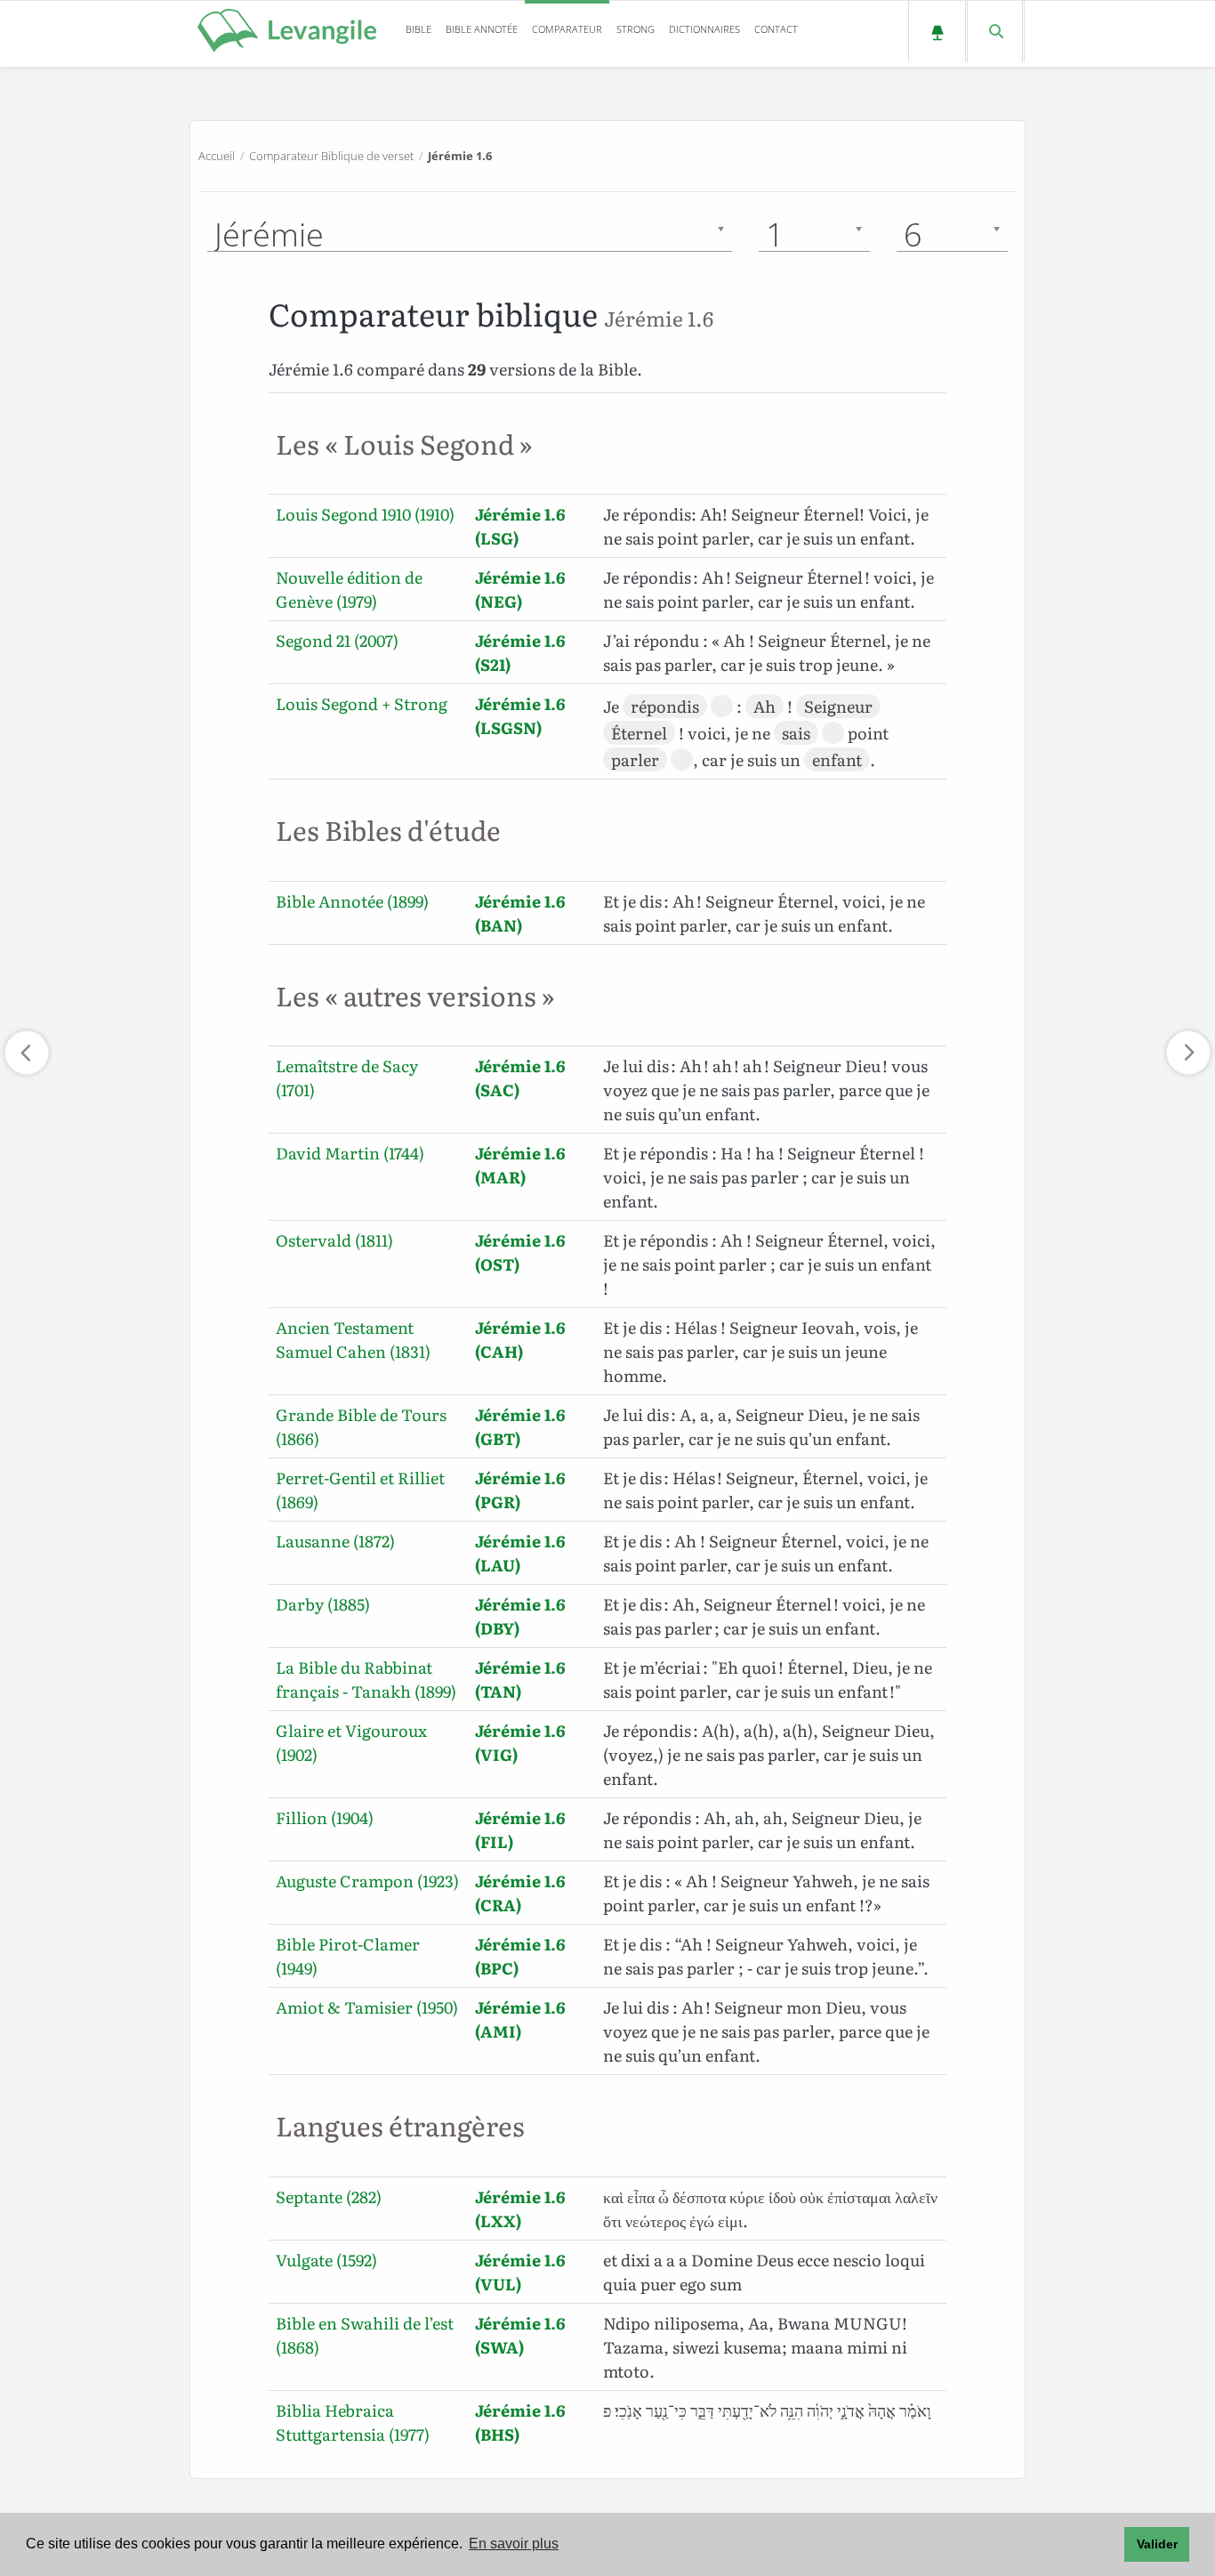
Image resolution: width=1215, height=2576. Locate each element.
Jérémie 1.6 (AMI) (520, 2019)
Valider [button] (1157, 2544)
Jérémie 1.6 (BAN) (520, 913)
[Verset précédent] (27, 1053)
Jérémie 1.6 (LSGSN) (520, 715)
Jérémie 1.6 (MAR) (520, 1165)
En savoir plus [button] (514, 2544)
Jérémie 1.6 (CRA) (520, 1893)
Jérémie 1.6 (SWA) (520, 2335)
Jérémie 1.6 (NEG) (520, 589)
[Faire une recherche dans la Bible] (995, 32)
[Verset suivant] (1188, 1053)
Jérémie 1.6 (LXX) (520, 2209)
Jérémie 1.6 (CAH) (520, 1339)
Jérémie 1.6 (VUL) (520, 2272)
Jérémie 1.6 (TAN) (520, 1679)
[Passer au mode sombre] (937, 32)
